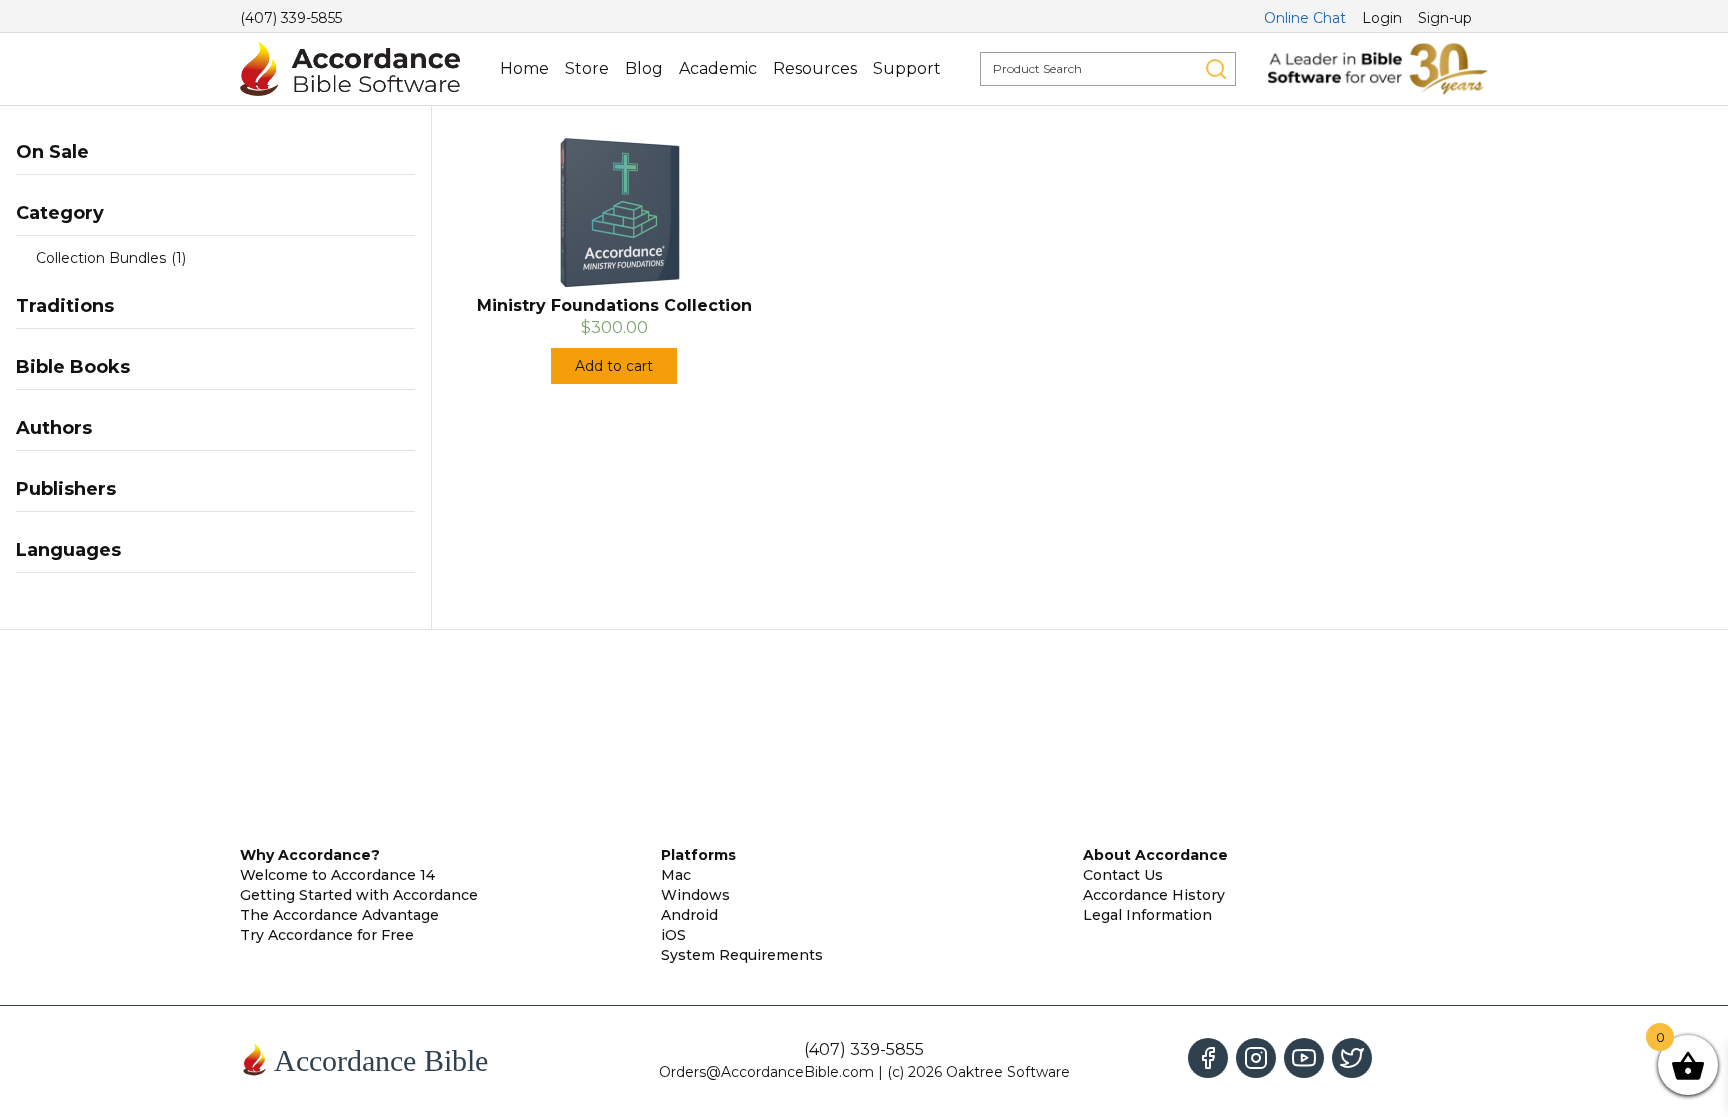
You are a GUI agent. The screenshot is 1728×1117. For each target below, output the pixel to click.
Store (587, 68)
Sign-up (1445, 18)
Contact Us (1123, 875)
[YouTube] (1304, 1058)
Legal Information (1147, 915)
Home (524, 68)
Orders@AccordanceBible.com (766, 1072)
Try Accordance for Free (327, 935)
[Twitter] (1352, 1058)
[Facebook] (1208, 1058)
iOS (673, 935)
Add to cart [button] (614, 366)
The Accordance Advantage (339, 915)
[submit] (1216, 69)
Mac (676, 875)
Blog (644, 68)
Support (907, 68)
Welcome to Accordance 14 (337, 875)
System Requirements (742, 955)
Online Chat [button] (1305, 18)
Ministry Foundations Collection (614, 305)
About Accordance (1155, 855)
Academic (718, 68)
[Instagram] (1256, 1058)
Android (689, 915)
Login (1382, 18)
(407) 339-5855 (291, 18)
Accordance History (1154, 895)
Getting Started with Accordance (359, 895)
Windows (695, 895)
